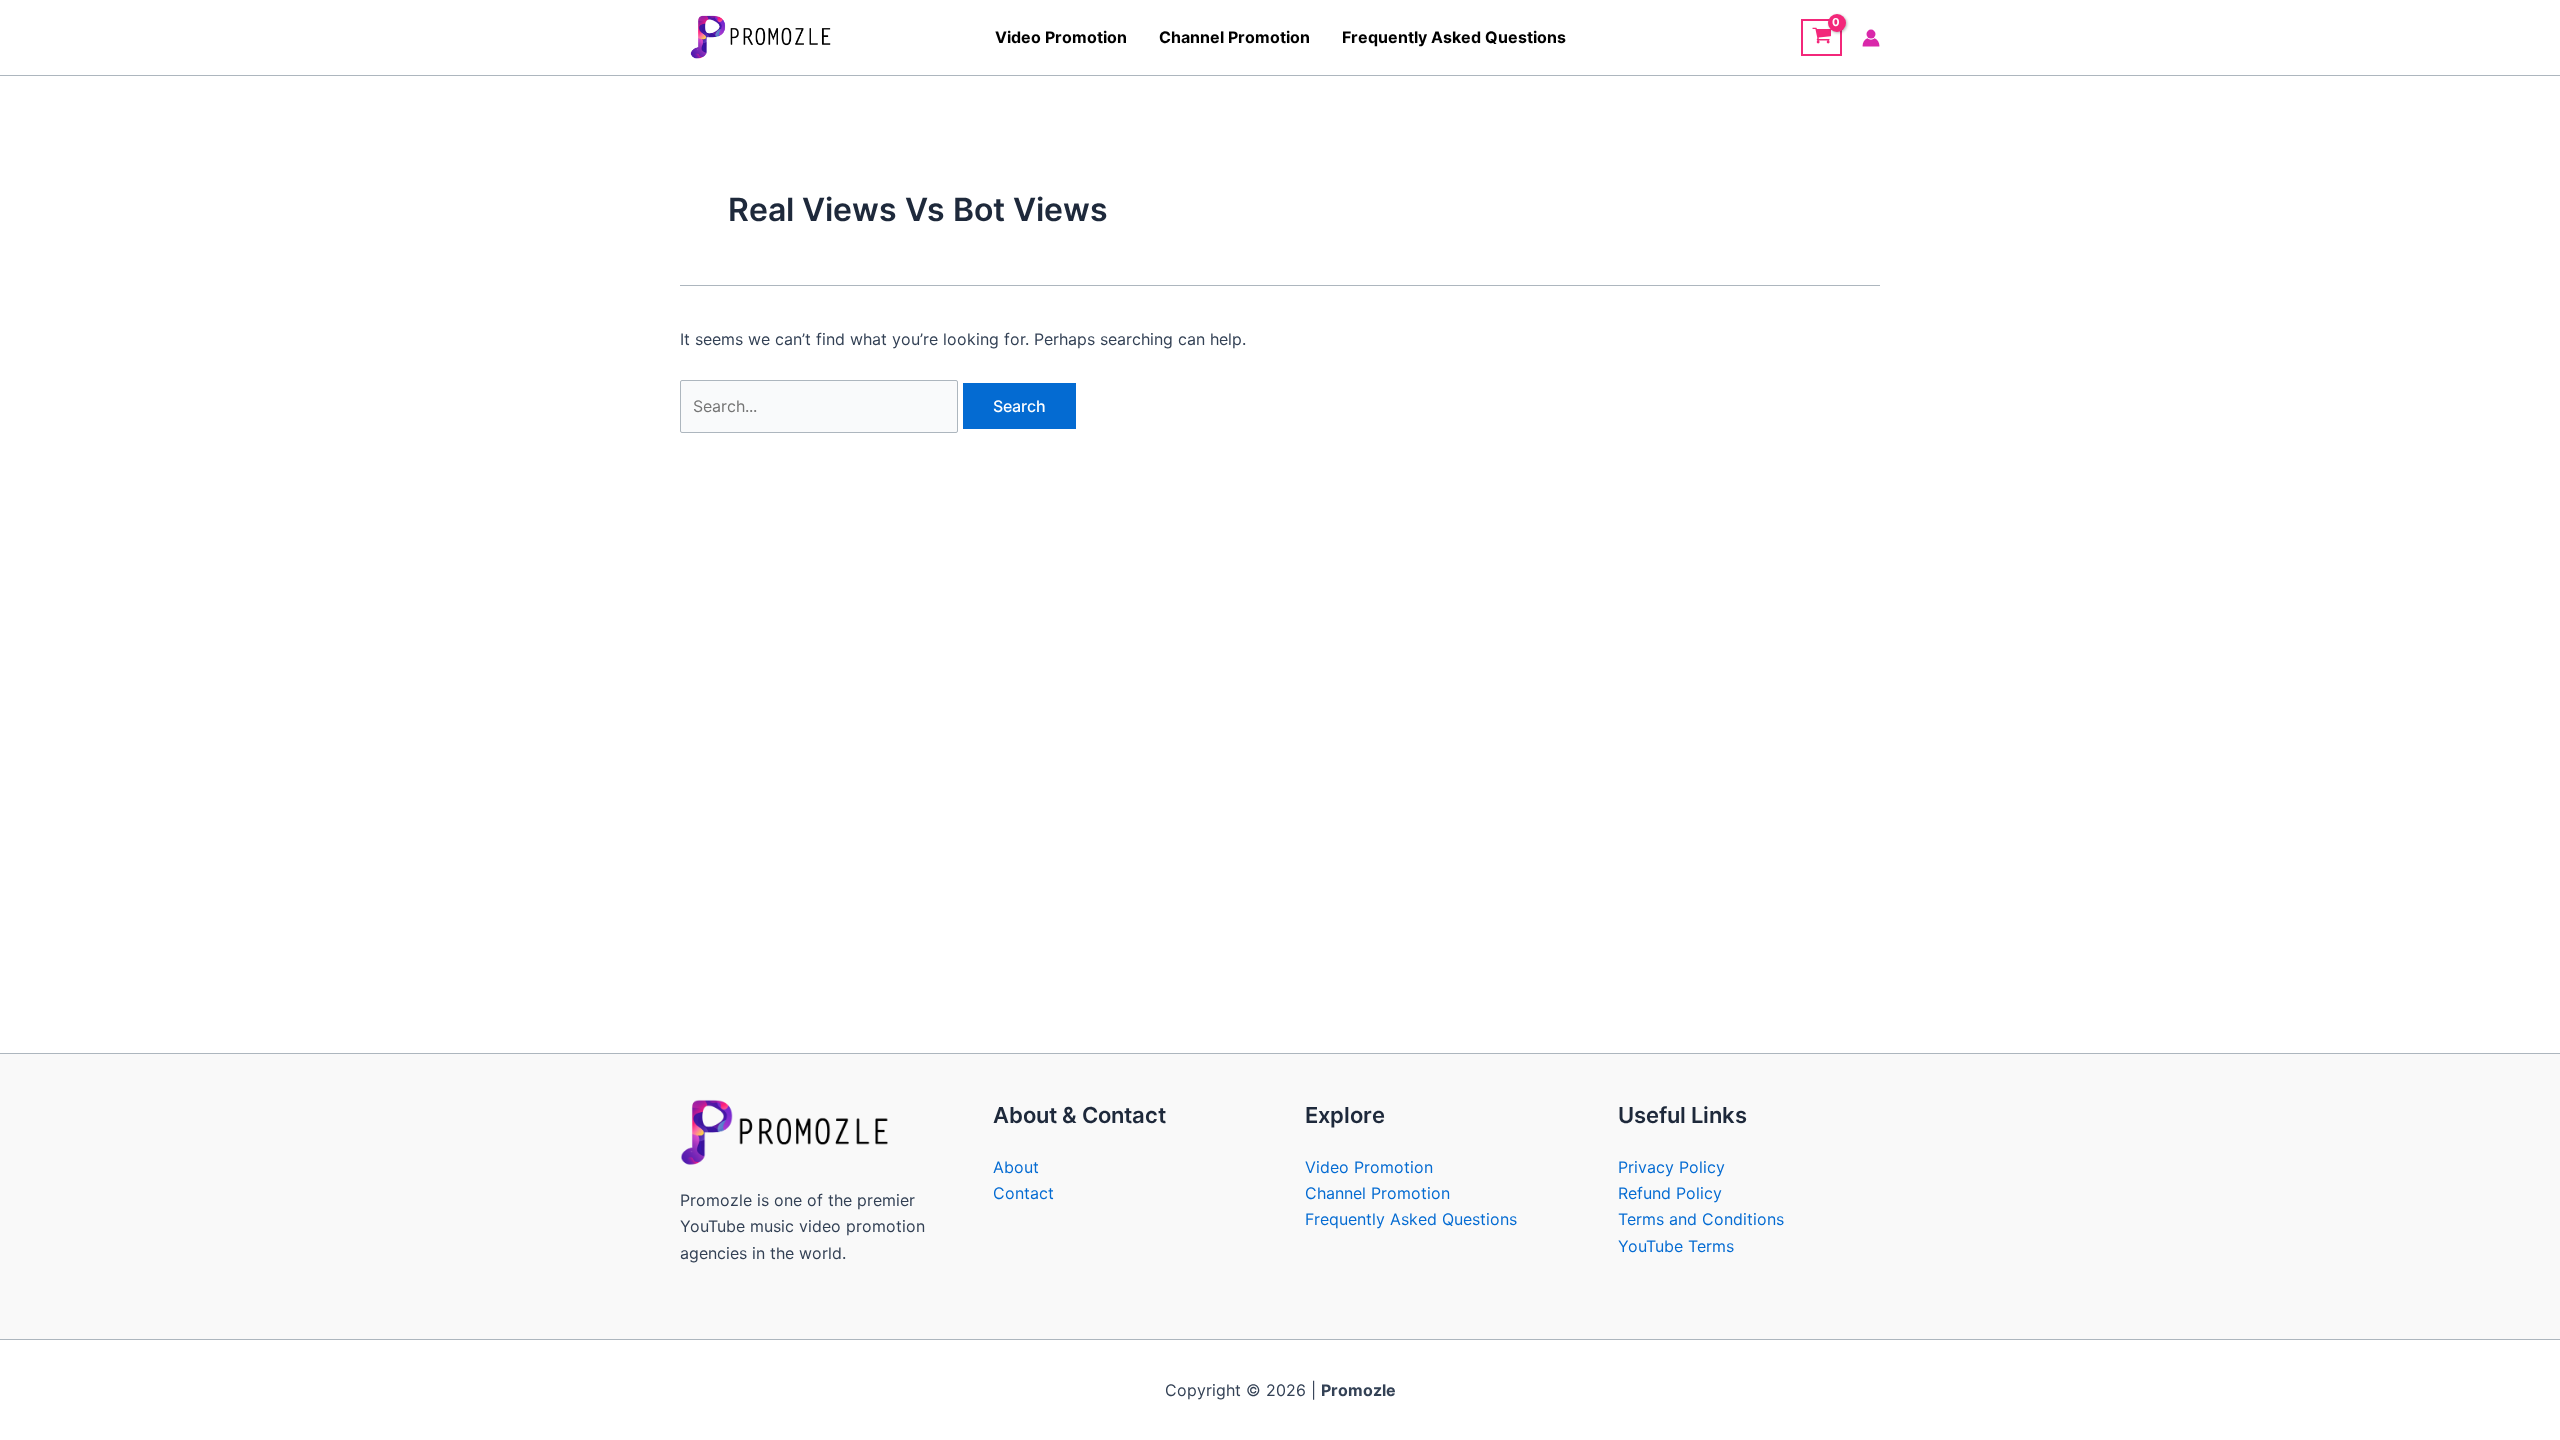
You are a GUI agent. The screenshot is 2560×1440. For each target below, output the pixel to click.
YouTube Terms (1676, 1246)
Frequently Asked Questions (1454, 37)
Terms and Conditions (1701, 1219)
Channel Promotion (1234, 37)
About (1016, 1167)
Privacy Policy (1671, 1167)
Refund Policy (1670, 1193)
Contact (1023, 1193)
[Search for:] (821, 406)
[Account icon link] (1871, 38)
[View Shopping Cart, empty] (1821, 38)
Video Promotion (1061, 37)
